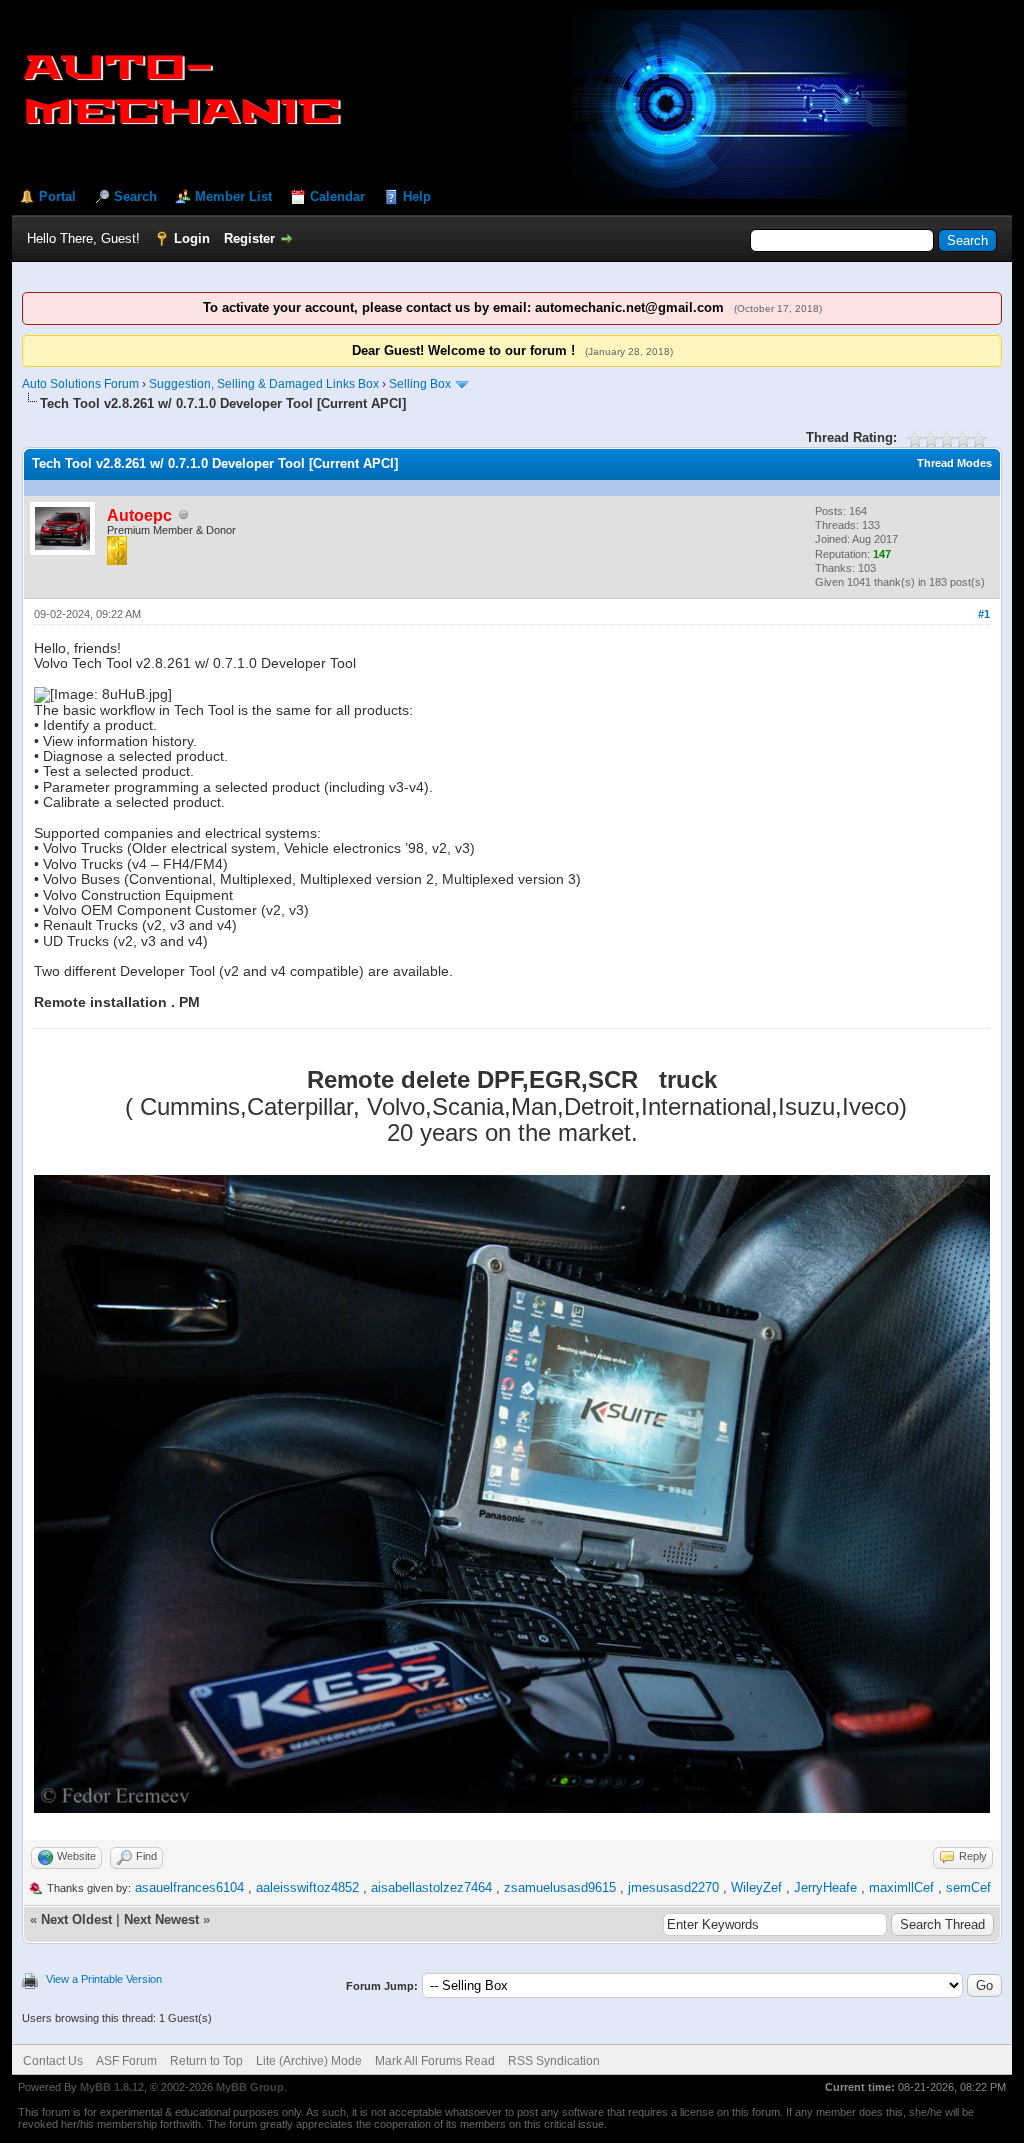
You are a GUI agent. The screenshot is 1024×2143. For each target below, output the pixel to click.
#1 (984, 614)
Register (249, 238)
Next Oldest (76, 1919)
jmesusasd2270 (673, 1887)
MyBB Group (250, 2087)
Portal (57, 196)
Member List (233, 196)
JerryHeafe (825, 1887)
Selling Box (420, 384)
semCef (968, 1887)
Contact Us (53, 2061)
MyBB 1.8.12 (112, 2087)
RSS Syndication (554, 2061)
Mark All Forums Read (435, 2061)
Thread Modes (954, 463)
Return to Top (206, 2061)
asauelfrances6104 (189, 1887)
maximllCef (901, 1887)
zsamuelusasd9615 (560, 1887)
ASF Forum (126, 2061)
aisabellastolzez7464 (431, 1887)
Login (192, 238)
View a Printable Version (104, 1979)
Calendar (337, 196)
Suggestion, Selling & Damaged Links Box (264, 384)
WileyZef (756, 1887)
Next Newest (161, 1919)
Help (417, 196)
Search (135, 196)
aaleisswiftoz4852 (307, 1887)
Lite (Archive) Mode (309, 2061)
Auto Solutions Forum (80, 384)
